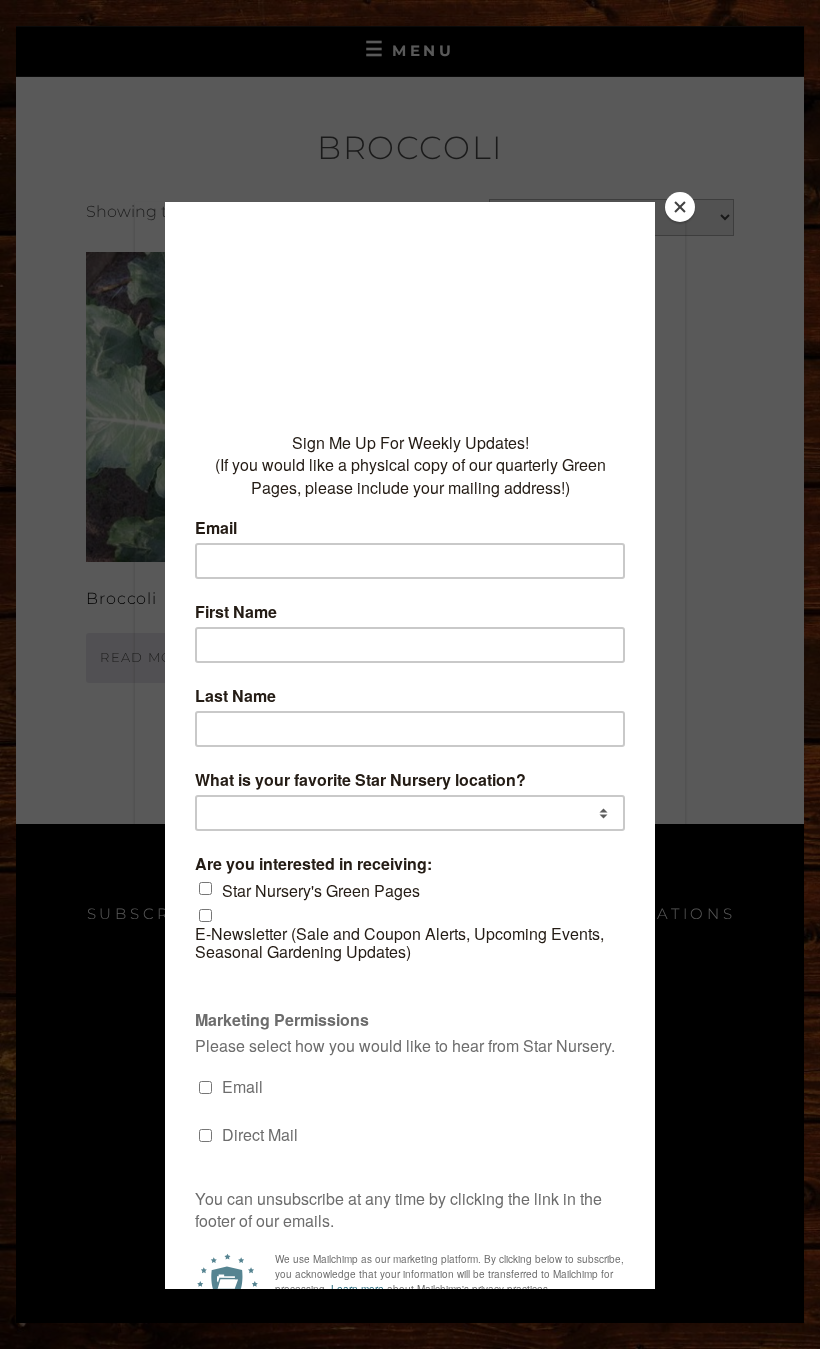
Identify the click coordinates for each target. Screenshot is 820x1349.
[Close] (680, 207)
